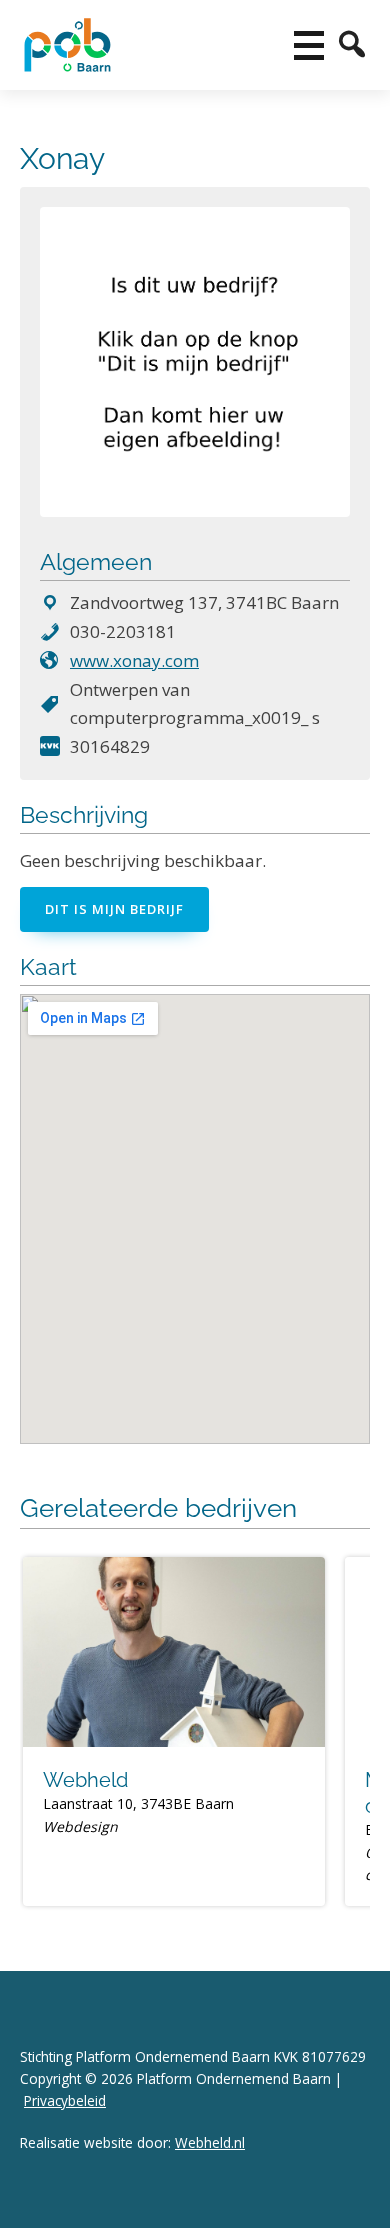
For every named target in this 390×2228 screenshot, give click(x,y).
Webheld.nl (210, 2142)
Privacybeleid (65, 2100)
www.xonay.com (134, 660)
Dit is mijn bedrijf (114, 909)
